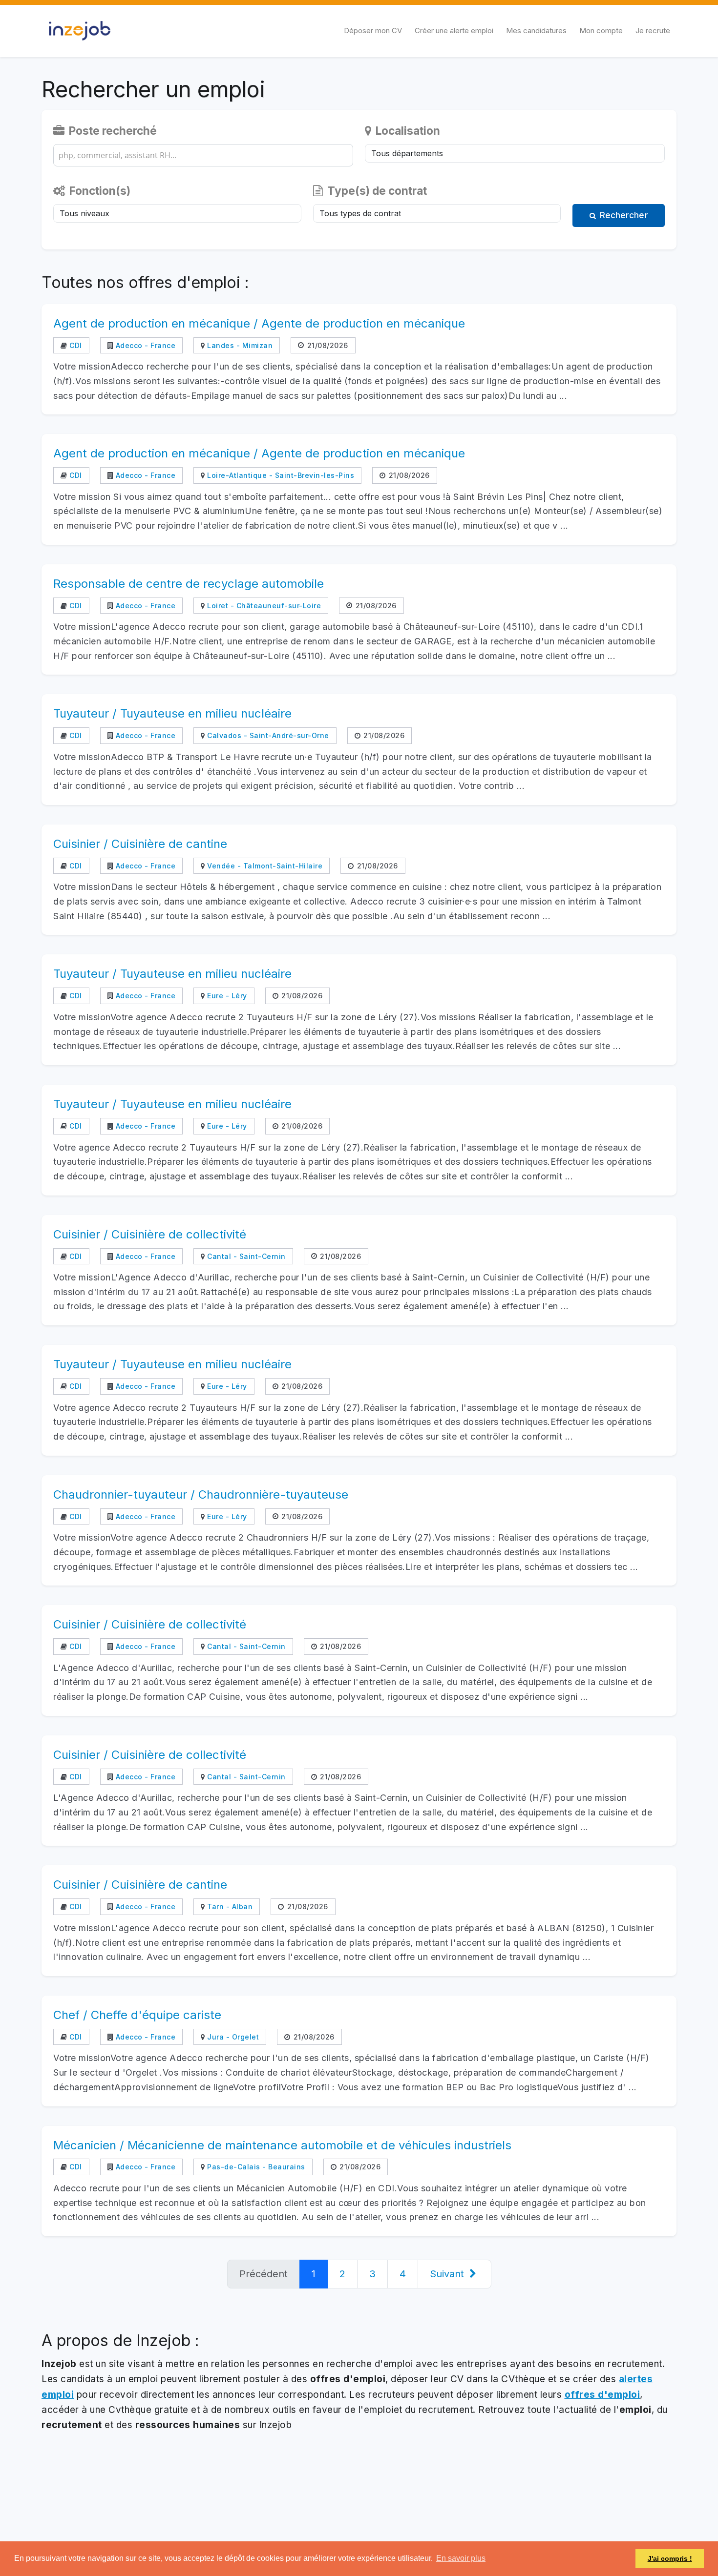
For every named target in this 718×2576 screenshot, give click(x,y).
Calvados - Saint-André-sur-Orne (267, 735)
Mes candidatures (536, 31)
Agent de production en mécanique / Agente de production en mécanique (259, 323)
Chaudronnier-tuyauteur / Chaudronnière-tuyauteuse (201, 1494)
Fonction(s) (99, 191)
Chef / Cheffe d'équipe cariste (137, 2015)
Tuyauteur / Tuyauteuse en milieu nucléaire (172, 713)
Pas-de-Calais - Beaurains (255, 2167)
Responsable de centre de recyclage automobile (189, 584)
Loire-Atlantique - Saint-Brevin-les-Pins (280, 475)
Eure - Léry (226, 996)
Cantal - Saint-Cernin (245, 1256)
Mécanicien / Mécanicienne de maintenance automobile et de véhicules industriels (282, 2145)
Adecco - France (144, 345)
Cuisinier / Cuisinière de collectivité (150, 1234)
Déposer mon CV (373, 31)
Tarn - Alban (229, 1906)
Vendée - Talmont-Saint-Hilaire (264, 866)
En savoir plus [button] (461, 2558)
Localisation (407, 131)
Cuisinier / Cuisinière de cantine (140, 844)
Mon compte (601, 31)
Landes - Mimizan (239, 345)
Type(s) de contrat (376, 191)
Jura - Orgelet (232, 2037)
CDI (75, 345)
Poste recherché (112, 131)
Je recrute (653, 31)
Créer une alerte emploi (454, 31)
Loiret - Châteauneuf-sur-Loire (263, 606)
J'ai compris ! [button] (670, 2558)
